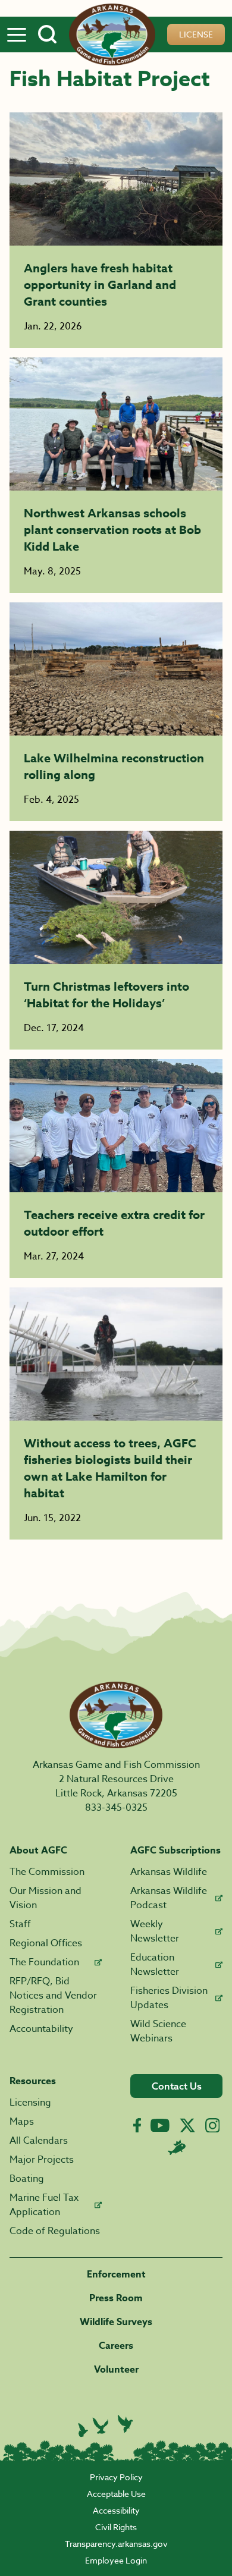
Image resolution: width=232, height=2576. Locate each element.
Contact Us (177, 2086)
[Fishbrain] (177, 2147)
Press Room (116, 2298)
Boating (27, 2179)
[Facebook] (137, 2126)
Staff (20, 1924)
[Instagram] (213, 2126)
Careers (116, 2346)
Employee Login (116, 2560)
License (196, 34)
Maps (22, 2122)
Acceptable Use (116, 2494)
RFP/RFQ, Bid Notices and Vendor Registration (53, 1996)
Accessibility (116, 2510)
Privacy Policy (116, 2477)
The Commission (47, 1872)
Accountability (41, 2029)
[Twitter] (187, 2125)
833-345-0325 (116, 1808)
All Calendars (39, 2141)
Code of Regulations (55, 2231)
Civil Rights (116, 2527)
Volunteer (116, 2370)
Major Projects (42, 2160)
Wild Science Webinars (158, 2031)
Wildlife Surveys (116, 2322)
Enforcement (116, 2275)
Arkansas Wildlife (169, 1872)
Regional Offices (46, 1943)
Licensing (30, 2103)
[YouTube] (160, 2125)
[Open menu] (17, 34)
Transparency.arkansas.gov (116, 2544)
